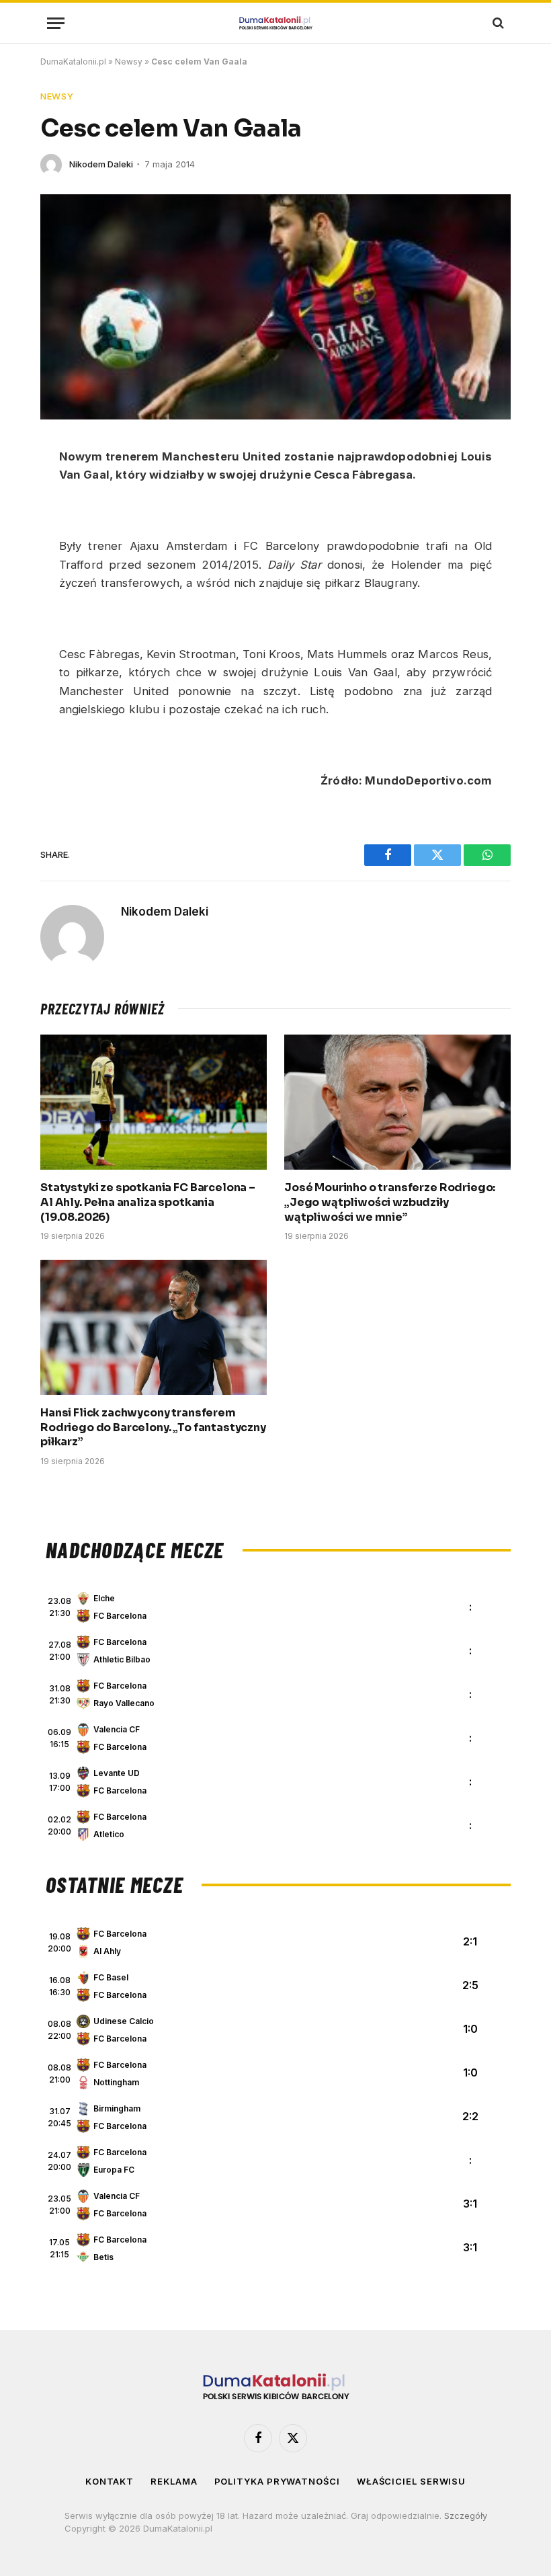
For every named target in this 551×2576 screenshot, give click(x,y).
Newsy (129, 62)
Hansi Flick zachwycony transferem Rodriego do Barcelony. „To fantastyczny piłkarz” (153, 1427)
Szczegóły (466, 2515)
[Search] (497, 23)
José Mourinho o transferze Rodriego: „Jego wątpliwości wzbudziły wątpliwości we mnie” (390, 1202)
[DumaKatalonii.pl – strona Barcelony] (275, 23)
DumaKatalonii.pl (73, 62)
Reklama (174, 2481)
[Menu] (56, 23)
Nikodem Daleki (101, 164)
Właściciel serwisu (411, 2481)
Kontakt (110, 2481)
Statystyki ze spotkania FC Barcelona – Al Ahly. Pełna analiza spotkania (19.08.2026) (148, 1202)
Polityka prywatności (277, 2481)
